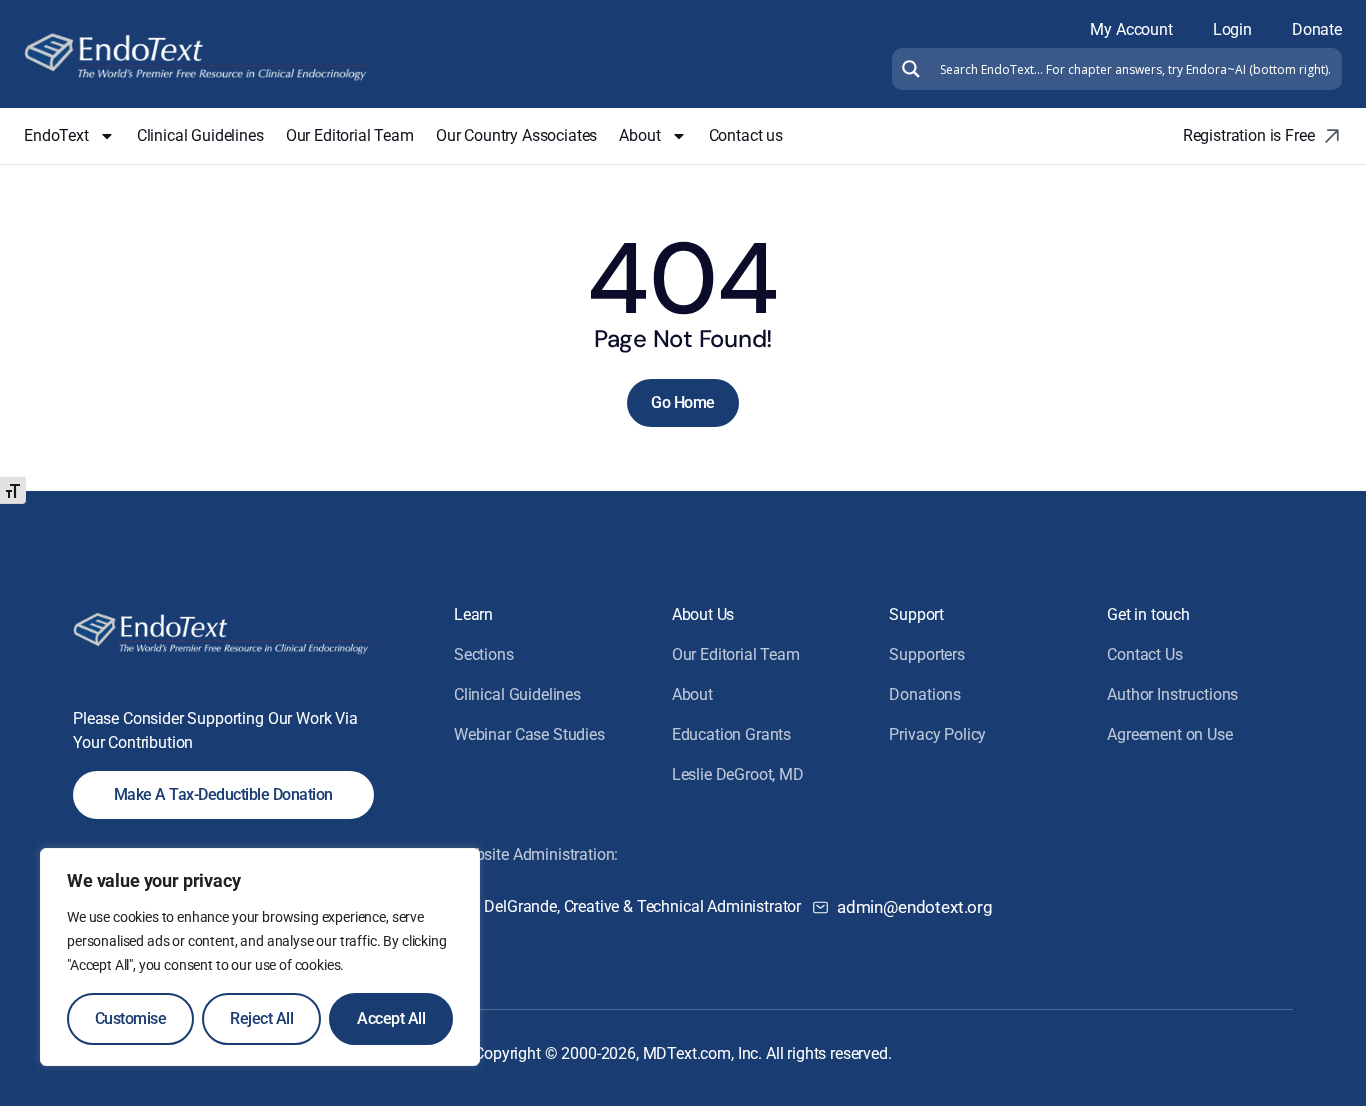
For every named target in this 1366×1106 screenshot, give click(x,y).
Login (1232, 29)
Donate (1317, 29)
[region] (260, 957)
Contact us (746, 135)
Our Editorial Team (350, 135)
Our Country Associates (516, 135)
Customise (131, 1018)
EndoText (56, 135)
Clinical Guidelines (200, 135)
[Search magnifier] (908, 69)
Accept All (391, 1018)
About (639, 135)
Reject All (261, 1018)
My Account (1131, 29)
